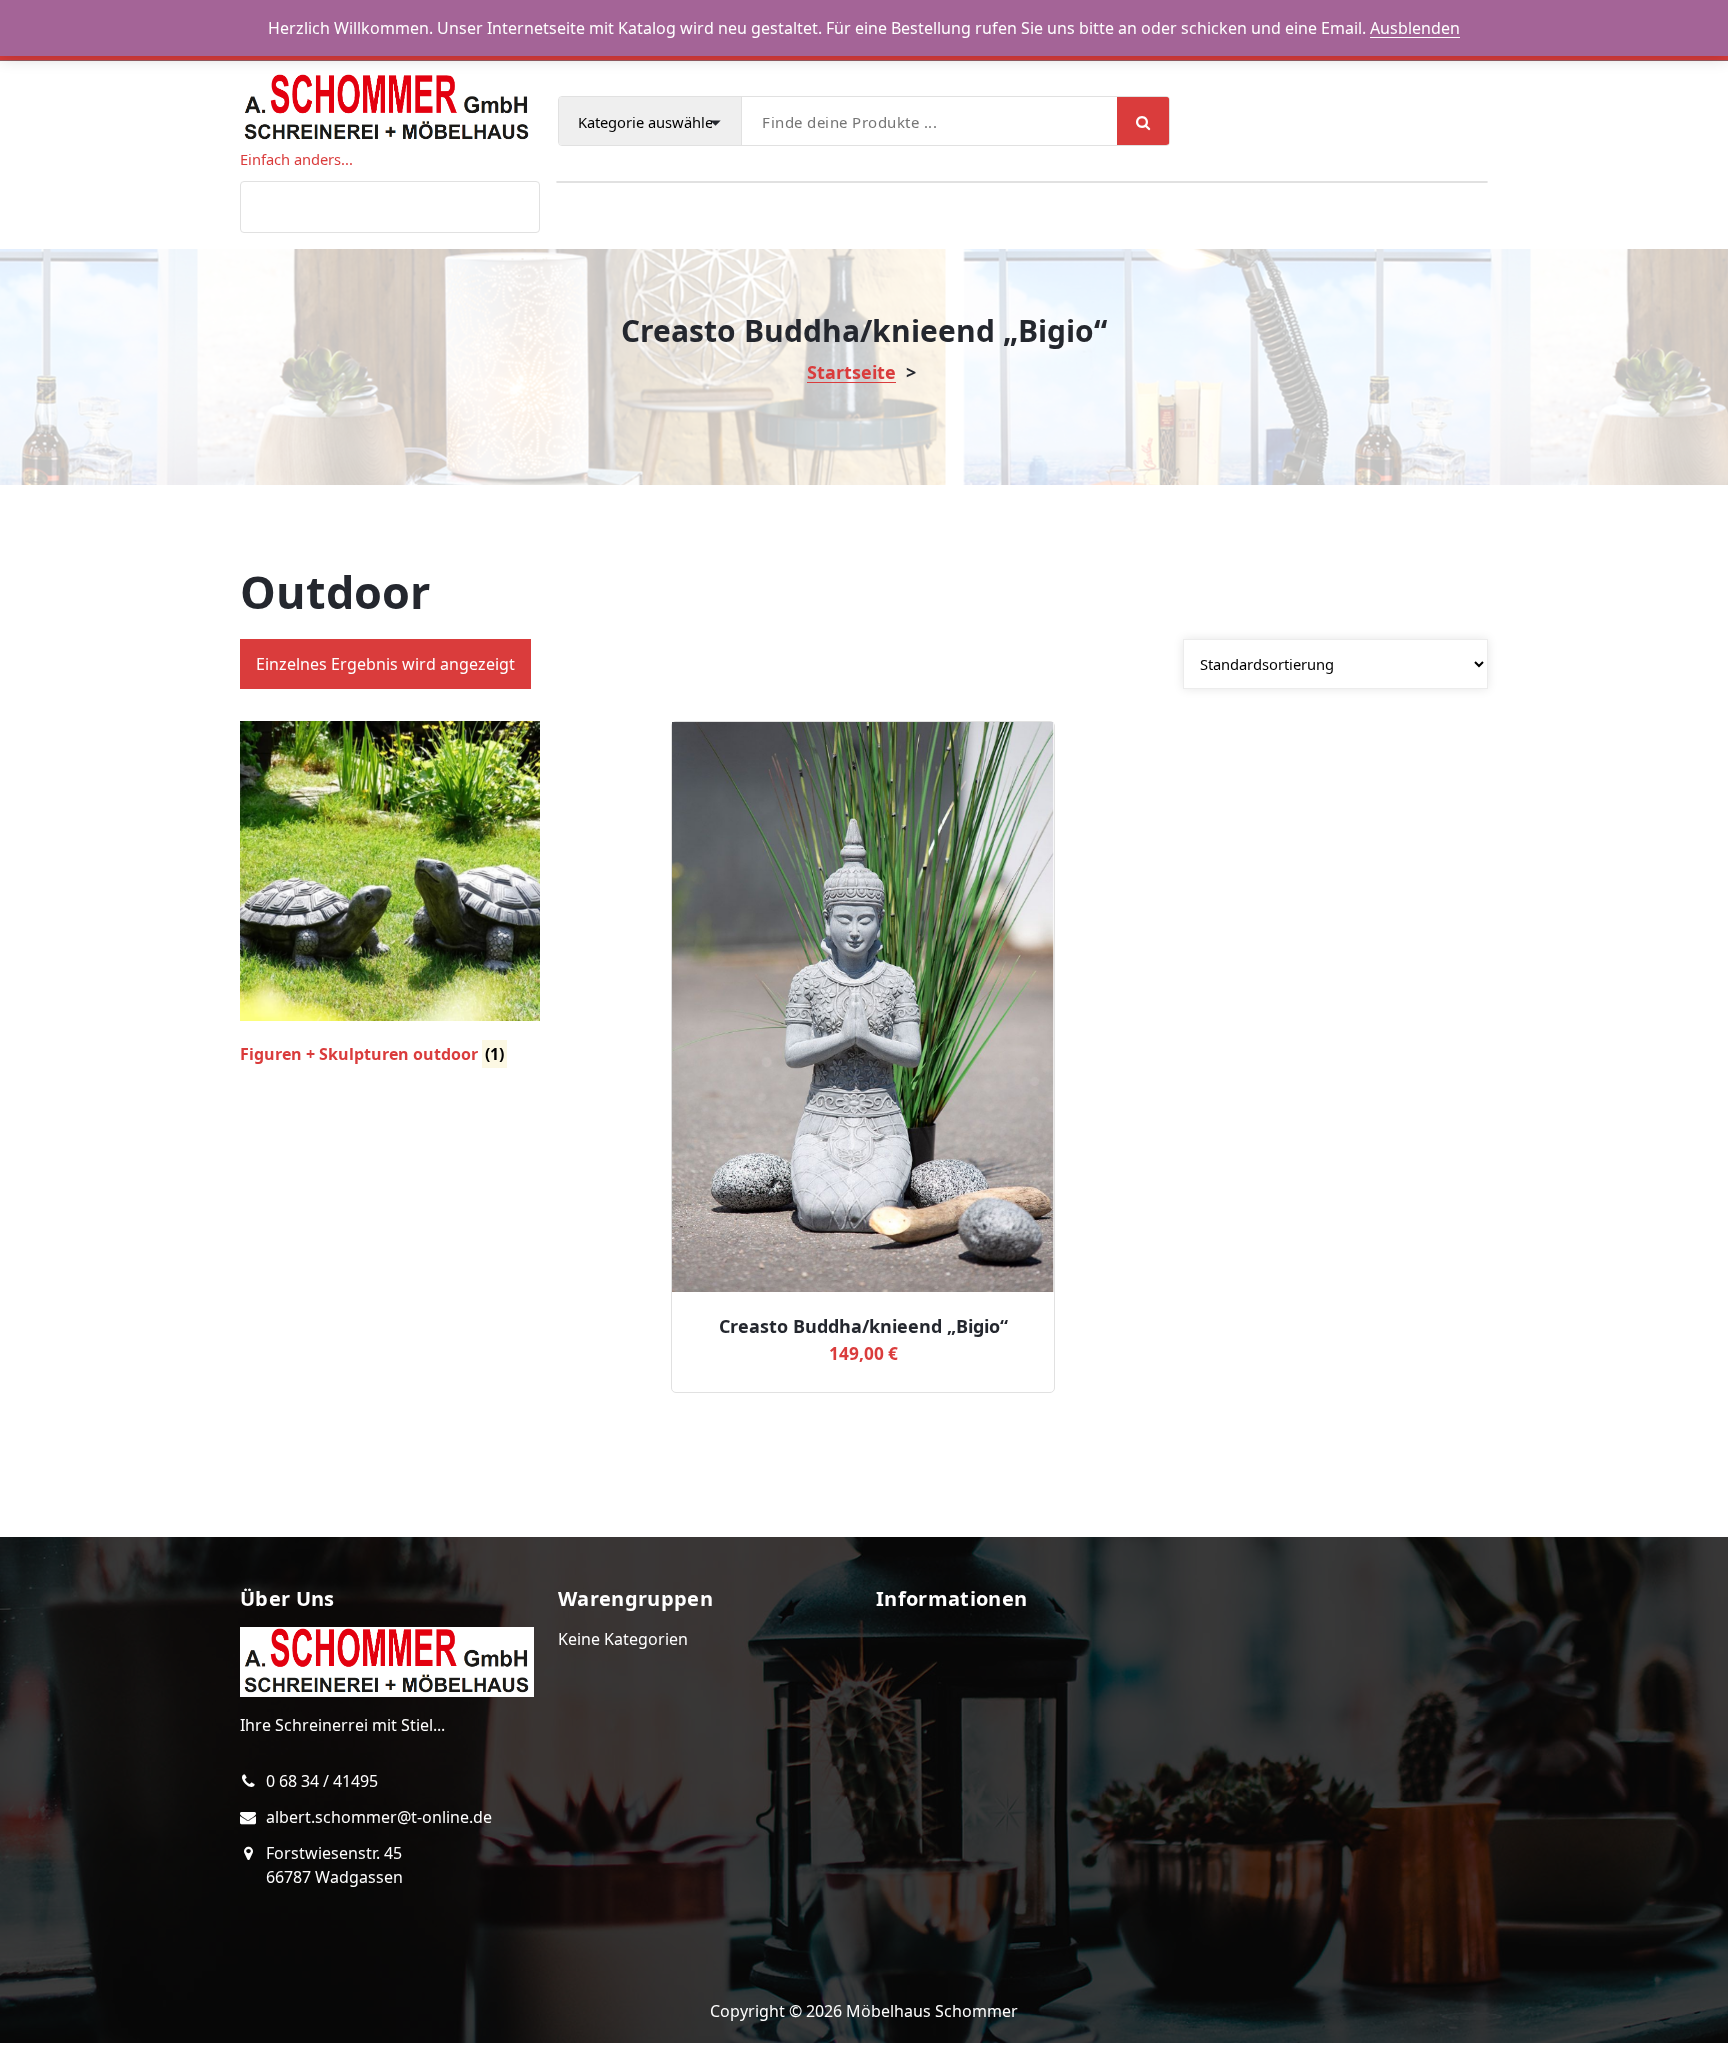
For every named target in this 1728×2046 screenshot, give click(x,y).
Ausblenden (1415, 28)
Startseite (851, 372)
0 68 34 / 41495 (322, 1781)
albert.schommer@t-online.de (379, 1817)
